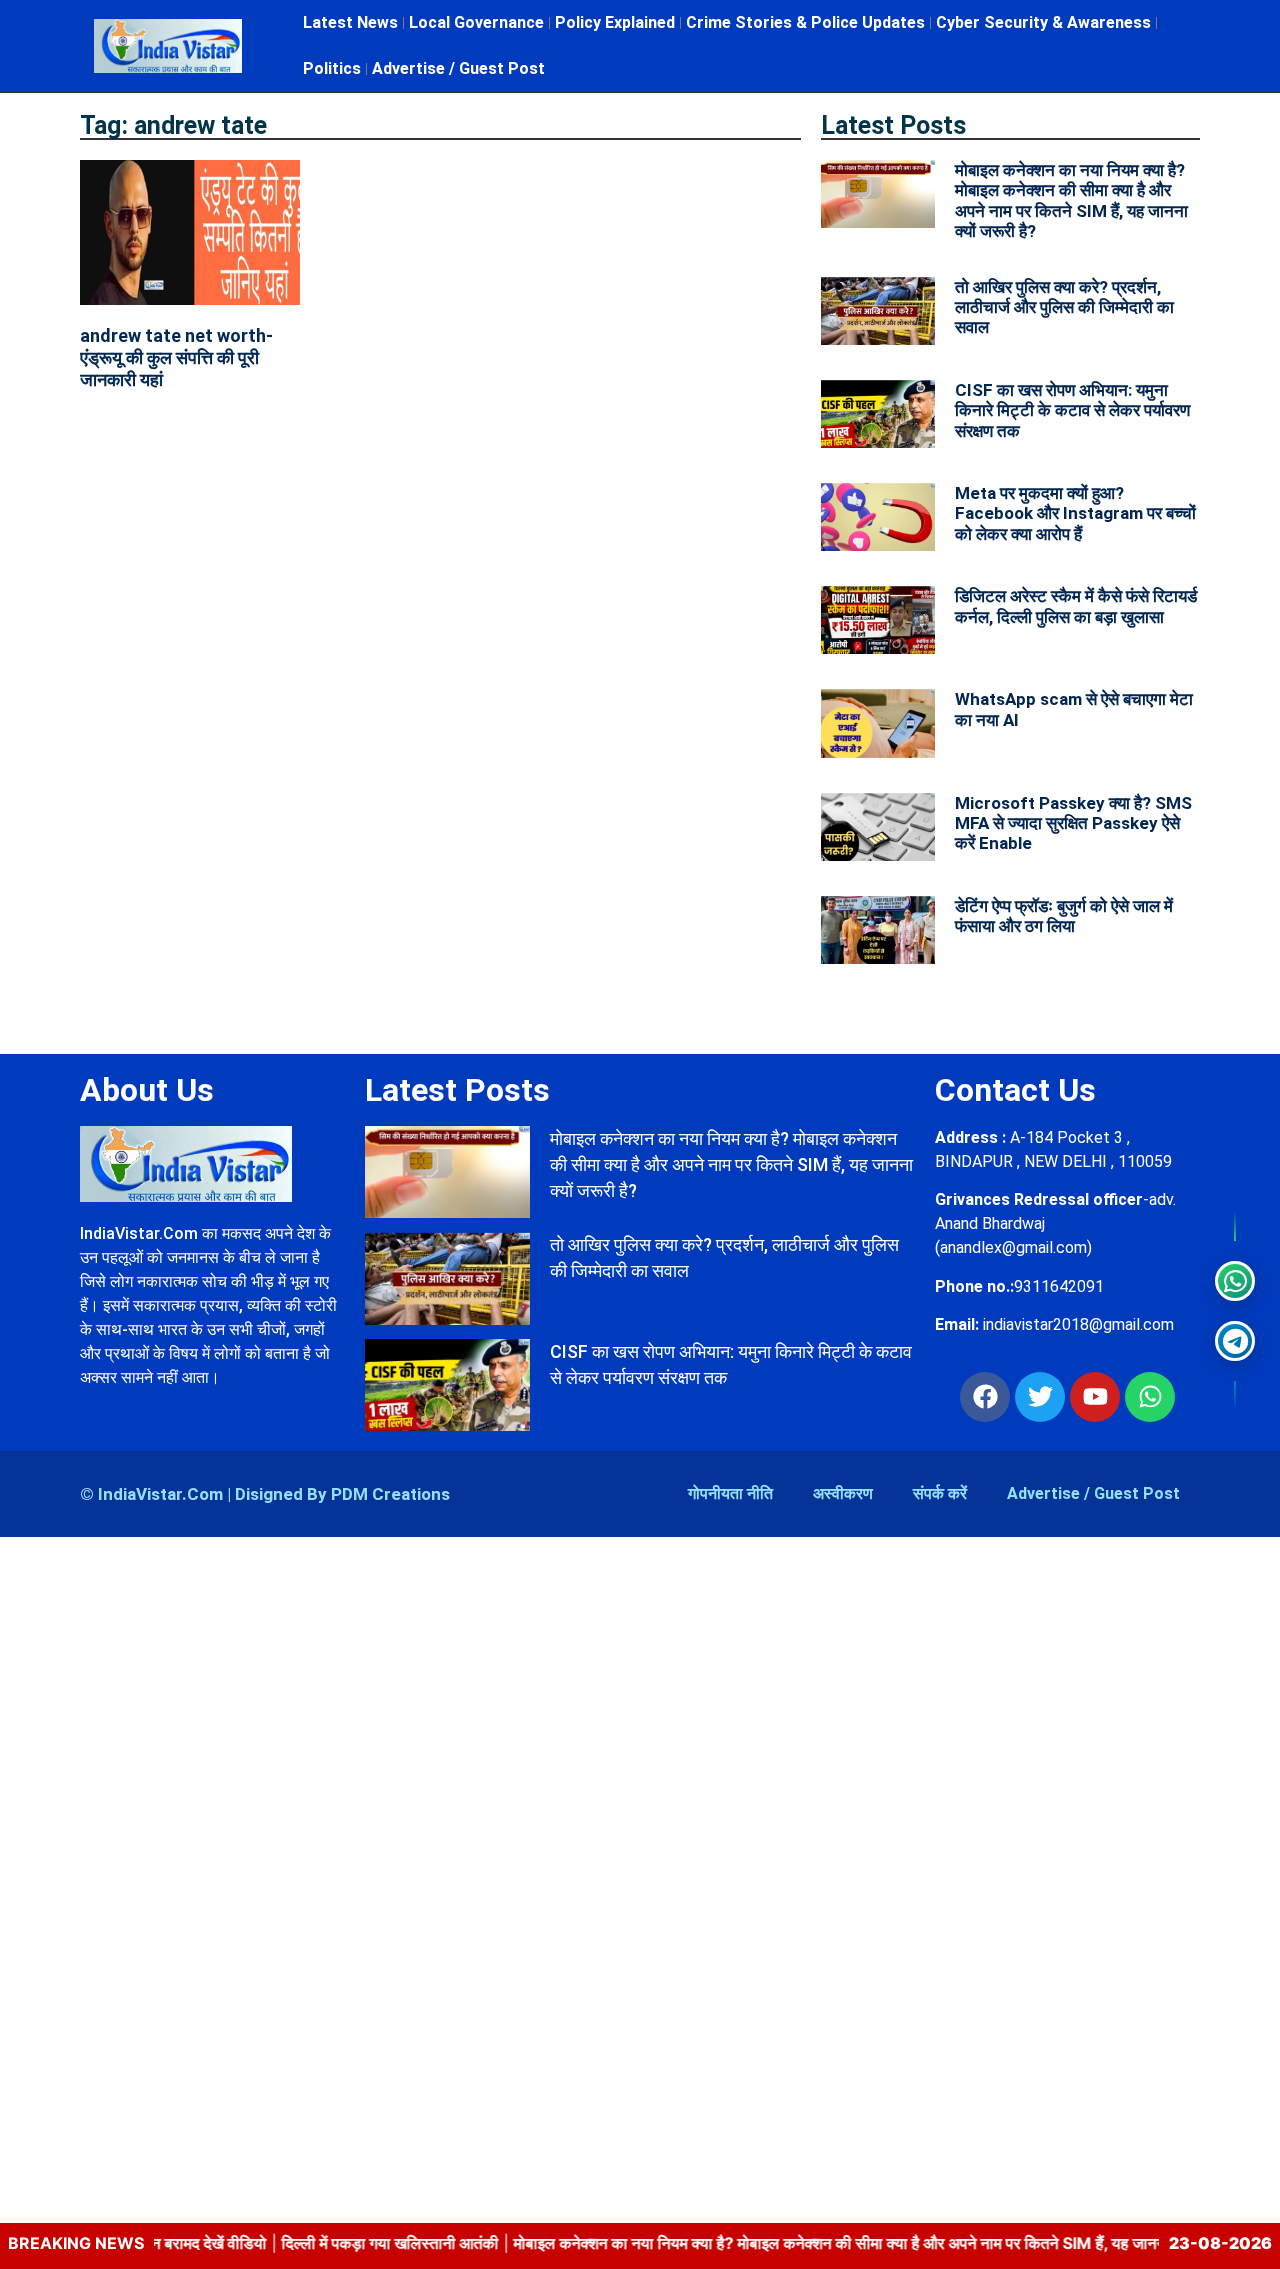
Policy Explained (615, 22)
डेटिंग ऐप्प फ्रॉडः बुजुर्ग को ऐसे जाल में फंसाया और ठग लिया (1064, 916)
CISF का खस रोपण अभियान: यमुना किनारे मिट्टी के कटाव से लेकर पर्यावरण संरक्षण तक (1072, 410)
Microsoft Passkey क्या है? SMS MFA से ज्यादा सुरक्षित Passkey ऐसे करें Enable (1073, 823)
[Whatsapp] (1150, 1397)
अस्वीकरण (843, 1493)
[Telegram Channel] (1235, 1341)
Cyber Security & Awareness (1043, 22)
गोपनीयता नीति (730, 1493)
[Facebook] (985, 1397)
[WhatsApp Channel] (1235, 1281)
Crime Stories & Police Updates (805, 22)
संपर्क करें (940, 1493)
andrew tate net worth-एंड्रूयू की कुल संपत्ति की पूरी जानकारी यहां (176, 357)
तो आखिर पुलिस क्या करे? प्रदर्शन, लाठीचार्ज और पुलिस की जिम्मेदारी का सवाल (1064, 307)
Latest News (350, 22)
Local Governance (476, 22)
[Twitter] (1040, 1397)
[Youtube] (1095, 1397)
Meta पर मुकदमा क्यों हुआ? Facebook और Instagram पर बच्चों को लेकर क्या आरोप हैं (1075, 513)
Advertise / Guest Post (458, 68)
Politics (332, 68)
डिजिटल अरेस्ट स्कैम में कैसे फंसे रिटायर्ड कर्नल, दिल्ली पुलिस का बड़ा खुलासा (1076, 606)
